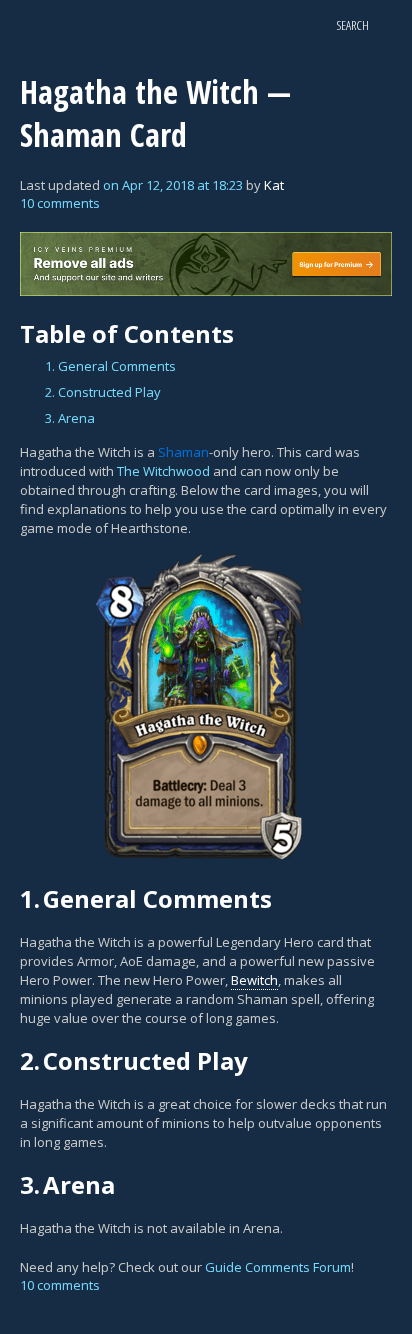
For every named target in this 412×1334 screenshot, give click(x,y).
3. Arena (70, 418)
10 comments (60, 203)
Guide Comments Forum (278, 1267)
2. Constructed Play (103, 392)
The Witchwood (163, 471)
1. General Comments (110, 366)
